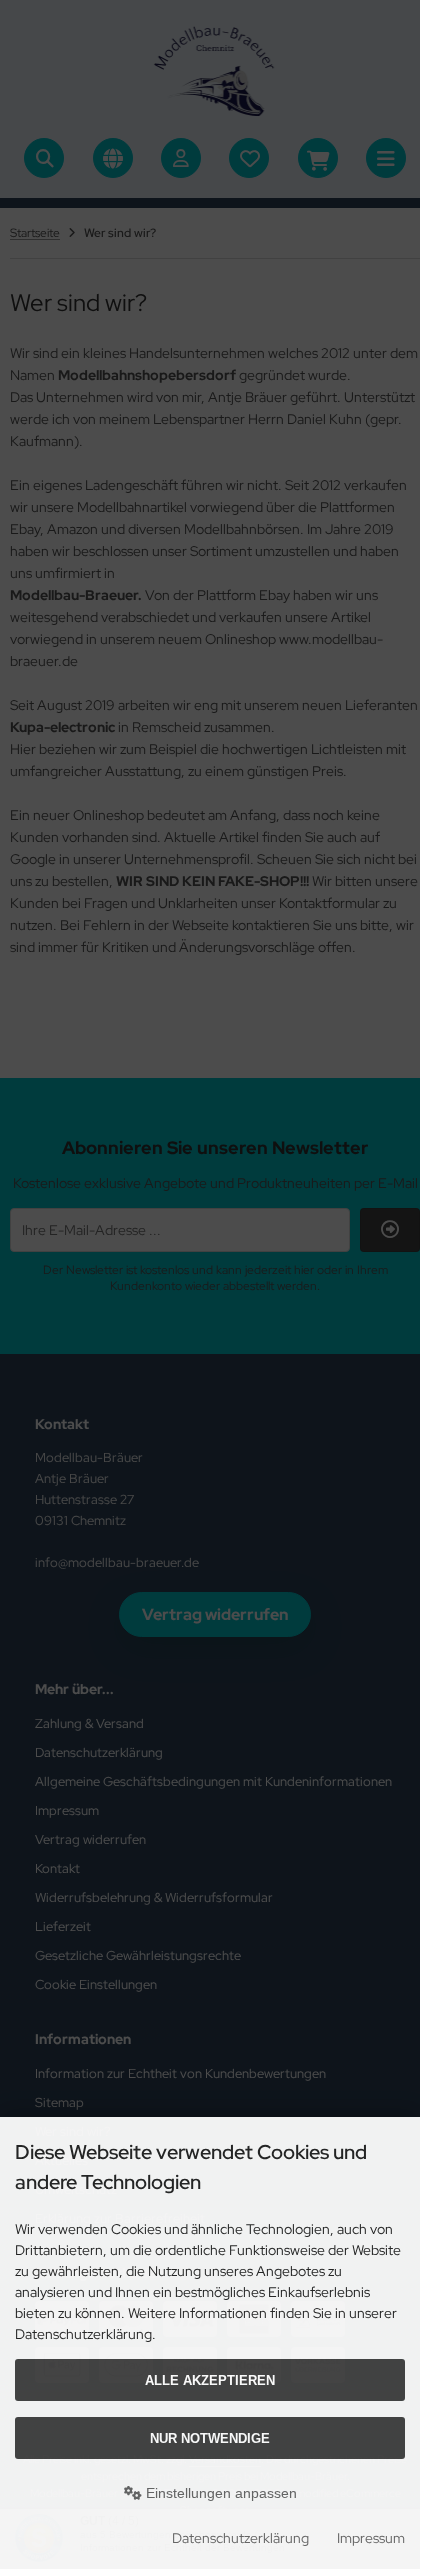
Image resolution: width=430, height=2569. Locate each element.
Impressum (371, 2538)
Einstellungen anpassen (219, 2493)
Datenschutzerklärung (240, 2538)
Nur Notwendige (210, 2438)
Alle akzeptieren (210, 2380)
